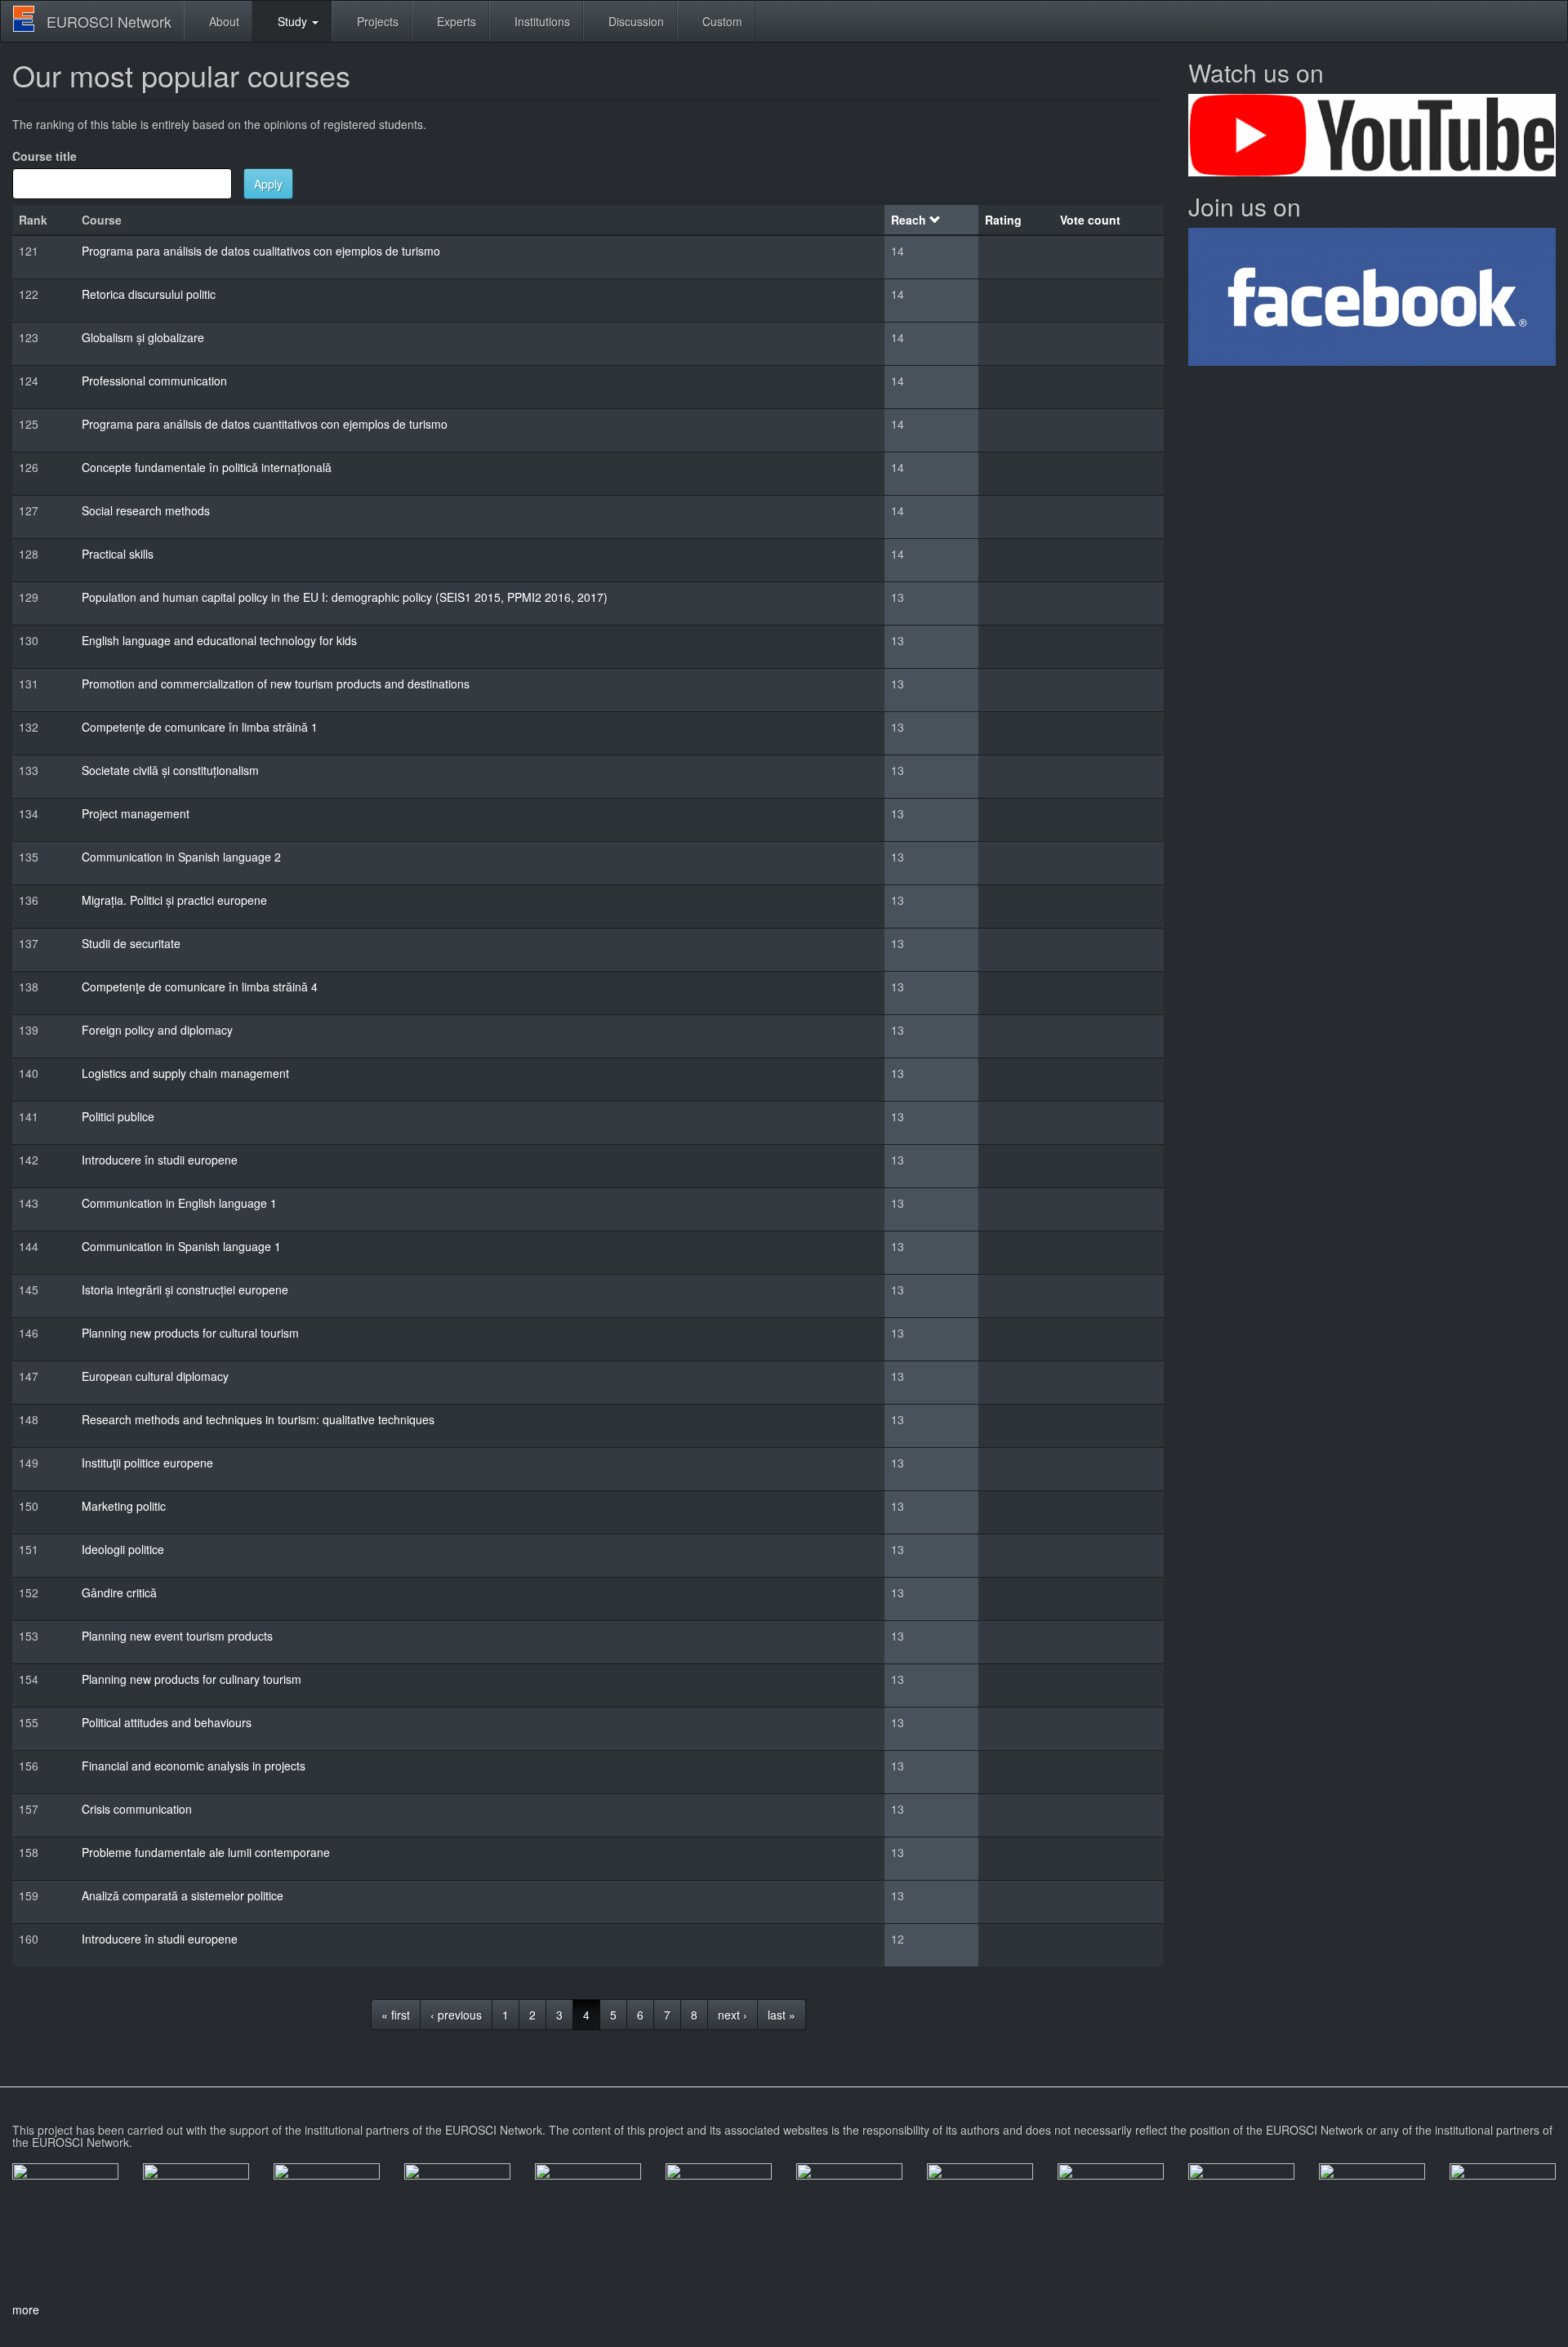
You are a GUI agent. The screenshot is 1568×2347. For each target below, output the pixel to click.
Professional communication (154, 381)
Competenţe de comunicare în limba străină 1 (200, 727)
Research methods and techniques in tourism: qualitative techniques (258, 1419)
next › (733, 2015)
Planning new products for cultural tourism (190, 1333)
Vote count (1090, 220)
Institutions (541, 21)
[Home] (30, 19)
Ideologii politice (123, 1549)
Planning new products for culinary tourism (192, 1679)
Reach (909, 220)
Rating (1003, 220)
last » (782, 2015)
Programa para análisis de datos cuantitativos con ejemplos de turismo (265, 424)
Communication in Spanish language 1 (181, 1246)
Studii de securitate (131, 943)
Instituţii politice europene (147, 1463)
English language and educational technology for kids (219, 640)
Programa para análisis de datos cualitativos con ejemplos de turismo (261, 251)
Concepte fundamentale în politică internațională (207, 467)
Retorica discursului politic (149, 294)
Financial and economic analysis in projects (194, 1766)
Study (292, 21)
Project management (136, 813)
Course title (45, 156)
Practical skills (118, 554)
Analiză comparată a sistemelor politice (183, 1895)
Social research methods (146, 510)
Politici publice (118, 1116)
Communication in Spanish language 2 (181, 857)
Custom (721, 21)
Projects (376, 21)
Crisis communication (137, 1809)
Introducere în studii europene (160, 1160)
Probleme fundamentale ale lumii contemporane (206, 1852)
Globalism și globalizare (143, 337)
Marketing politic (124, 1506)
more (26, 2309)
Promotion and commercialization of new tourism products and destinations (276, 684)
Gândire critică (119, 1592)
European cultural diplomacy (155, 1376)
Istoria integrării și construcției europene (185, 1289)
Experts (455, 21)
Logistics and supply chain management (185, 1073)
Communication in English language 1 (179, 1203)
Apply (268, 184)
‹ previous (456, 2015)
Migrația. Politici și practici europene (174, 900)
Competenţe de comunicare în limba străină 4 (200, 986)
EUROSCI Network (109, 21)
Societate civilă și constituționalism (170, 770)
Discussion (635, 21)
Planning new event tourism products (177, 1636)
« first (396, 2015)
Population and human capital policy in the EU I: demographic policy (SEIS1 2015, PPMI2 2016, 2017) (345, 597)
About (223, 21)
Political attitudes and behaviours (167, 1722)
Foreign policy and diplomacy (157, 1030)
